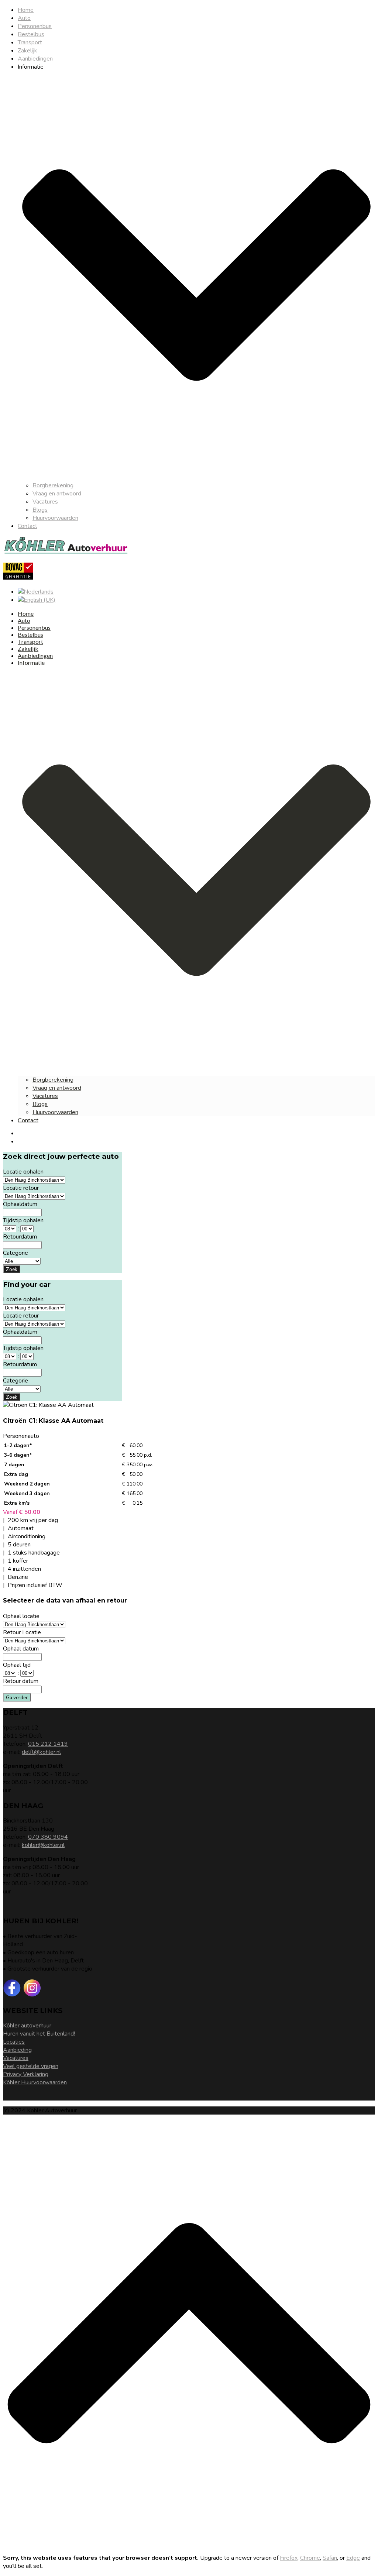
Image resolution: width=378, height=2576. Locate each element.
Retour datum (21, 1681)
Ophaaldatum (20, 1204)
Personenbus (35, 26)
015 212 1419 (48, 1744)
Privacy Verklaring (26, 2074)
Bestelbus (31, 34)
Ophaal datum (21, 1649)
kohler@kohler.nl (43, 1845)
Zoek (12, 1269)
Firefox (289, 2558)
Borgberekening (53, 485)
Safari (330, 2558)
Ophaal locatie (21, 1616)
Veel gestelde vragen (31, 2066)
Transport (30, 42)
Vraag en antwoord (57, 494)
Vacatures (45, 502)
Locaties (14, 2042)
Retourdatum (20, 1237)
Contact (28, 526)
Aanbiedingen (35, 59)
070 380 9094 (48, 1837)
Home (26, 10)
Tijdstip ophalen (23, 1220)
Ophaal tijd (17, 1665)
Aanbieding (17, 2050)
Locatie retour (21, 1188)
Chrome (310, 2558)
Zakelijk (28, 51)
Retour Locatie (22, 1632)
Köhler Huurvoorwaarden (35, 2082)
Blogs (40, 510)
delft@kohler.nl (41, 1752)
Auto (24, 18)
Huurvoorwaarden (55, 518)
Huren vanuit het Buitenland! (39, 2034)
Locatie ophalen (23, 1172)
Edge (353, 2558)
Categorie (16, 1253)
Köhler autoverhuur (27, 2026)
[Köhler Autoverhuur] (66, 553)
